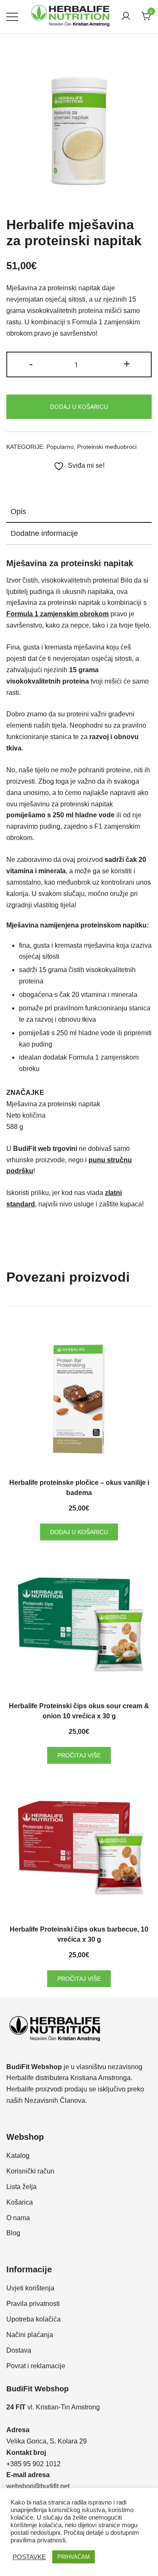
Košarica (20, 2202)
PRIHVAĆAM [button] (74, 2557)
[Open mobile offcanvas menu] (12, 17)
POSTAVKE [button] (29, 2557)
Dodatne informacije (44, 533)
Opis (18, 511)
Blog (13, 2233)
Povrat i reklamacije (36, 2366)
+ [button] (127, 364)
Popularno (60, 447)
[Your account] (126, 17)
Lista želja (21, 2187)
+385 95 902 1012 (33, 2464)
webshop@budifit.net (38, 2486)
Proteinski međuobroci (107, 447)
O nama (18, 2218)
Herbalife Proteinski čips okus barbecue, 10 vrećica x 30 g (79, 1934)
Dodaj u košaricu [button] (79, 1532)
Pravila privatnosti (33, 2304)
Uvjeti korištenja (30, 2288)
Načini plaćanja (30, 2335)
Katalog (18, 2156)
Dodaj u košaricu (79, 407)
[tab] (79, 512)
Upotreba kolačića (33, 2319)
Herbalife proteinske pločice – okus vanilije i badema (79, 1488)
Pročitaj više (79, 1755)
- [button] (31, 364)
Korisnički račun (30, 2171)
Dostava (19, 2350)
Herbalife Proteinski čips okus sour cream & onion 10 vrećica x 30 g (79, 1711)
